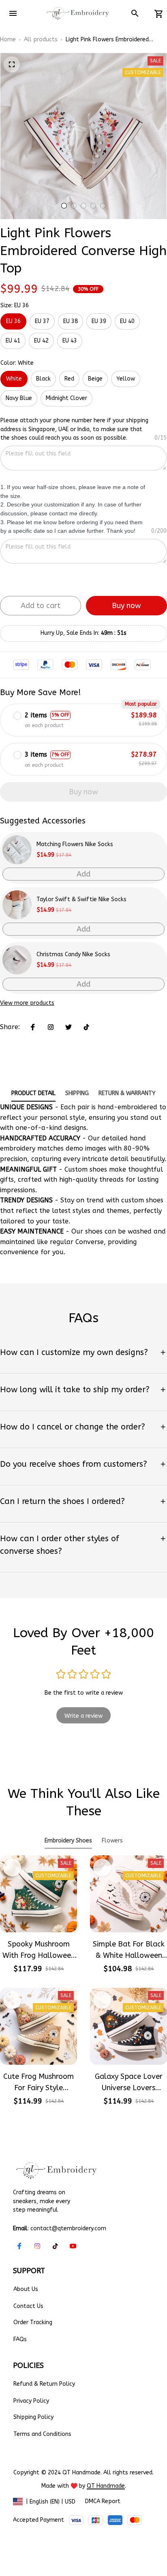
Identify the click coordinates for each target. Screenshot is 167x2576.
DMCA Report (103, 2501)
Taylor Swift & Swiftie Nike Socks (81, 899)
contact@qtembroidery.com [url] (68, 2228)
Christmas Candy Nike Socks (73, 954)
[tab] (64, 206)
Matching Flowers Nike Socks (75, 844)
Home (8, 39)
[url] (106, 2486)
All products (41, 39)
